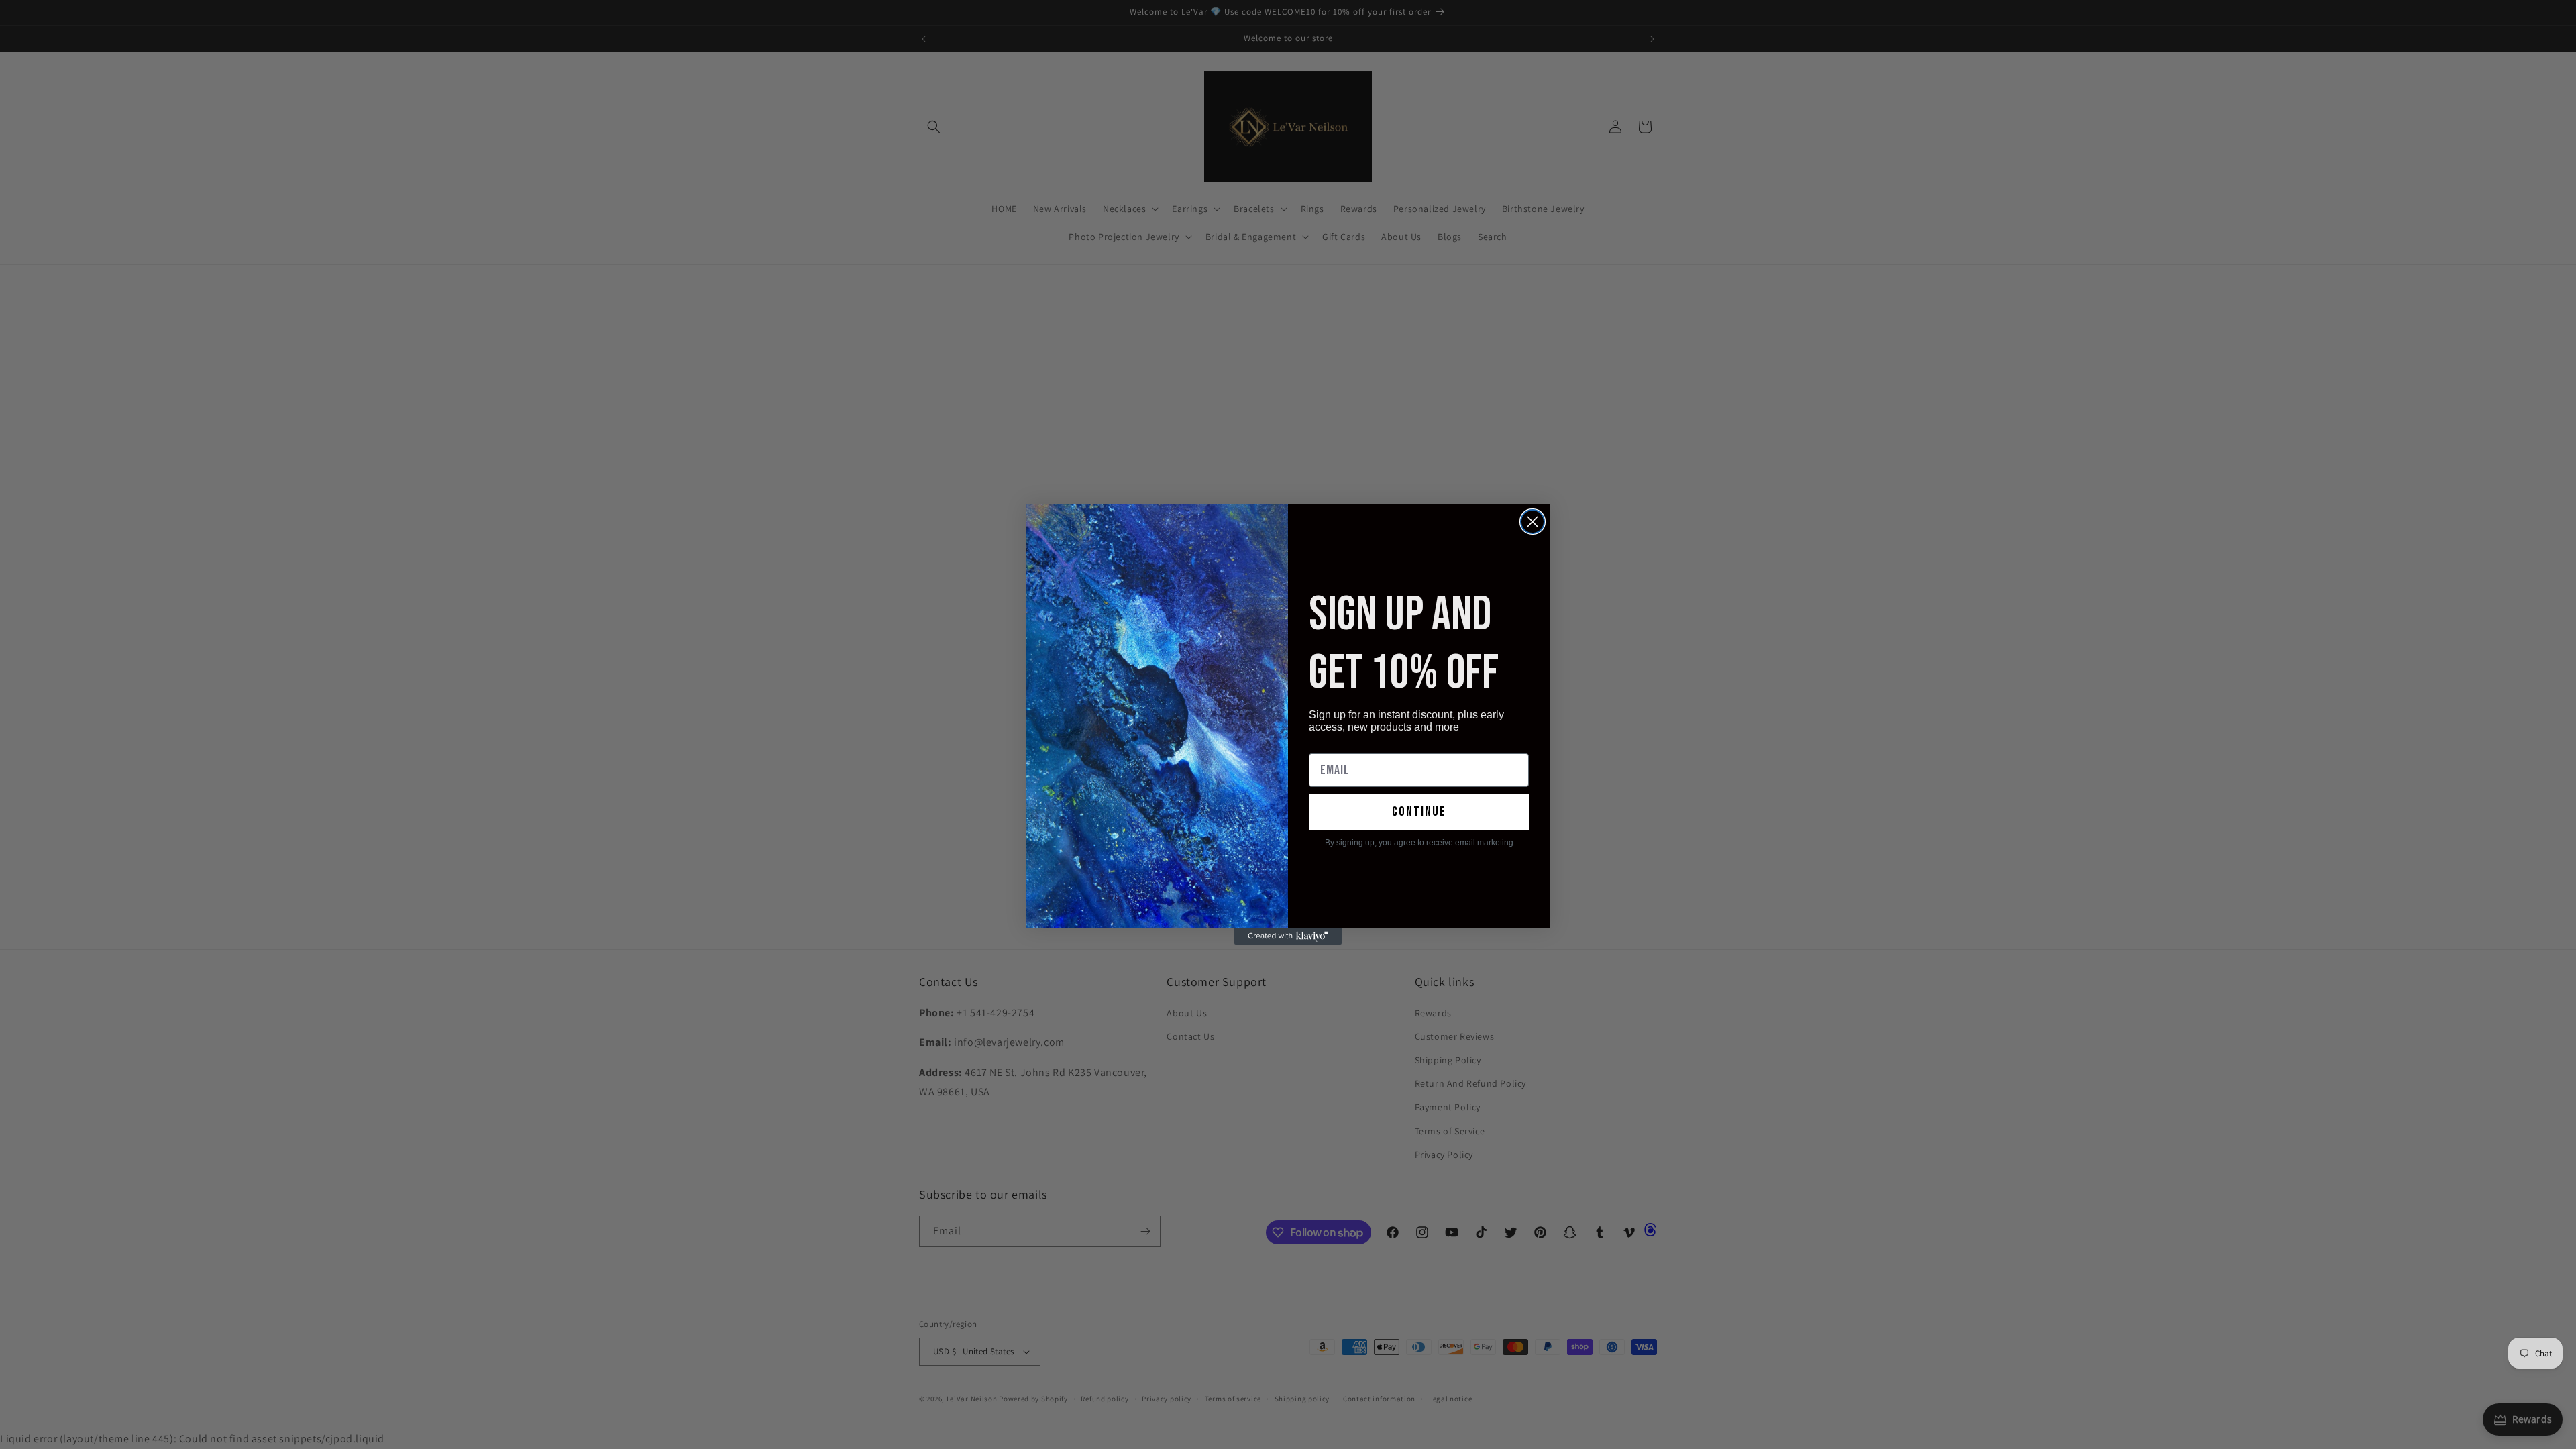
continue (1419, 812)
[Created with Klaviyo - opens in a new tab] (1288, 936)
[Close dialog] (1533, 522)
